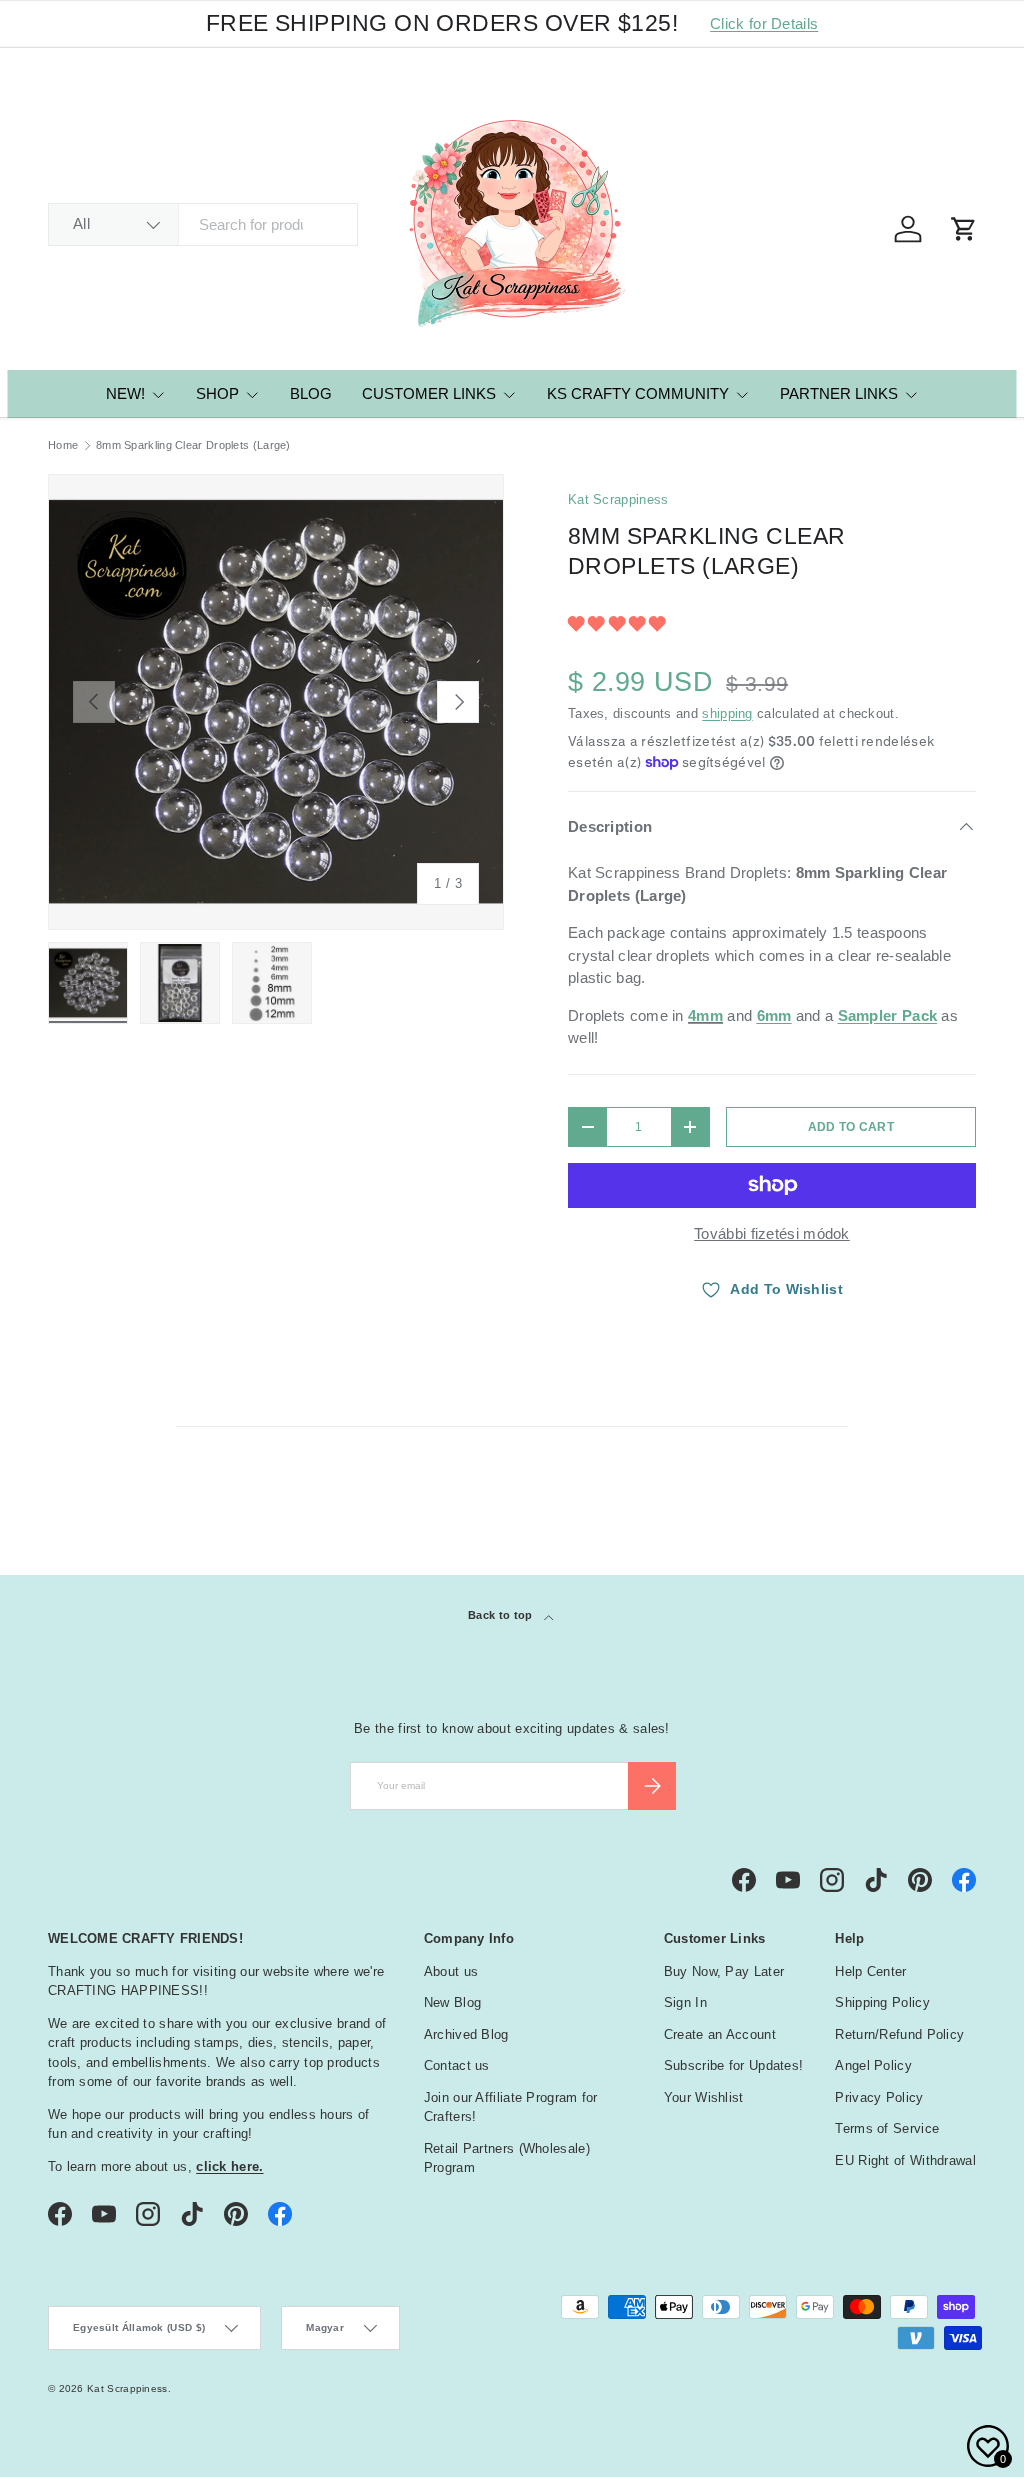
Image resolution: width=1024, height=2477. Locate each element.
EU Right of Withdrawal (905, 2160)
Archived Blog (466, 2034)
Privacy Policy (879, 2097)
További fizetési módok (772, 1233)
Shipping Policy (882, 2002)
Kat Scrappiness (618, 499)
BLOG (311, 393)
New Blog (452, 2002)
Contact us (457, 2065)
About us (451, 1971)
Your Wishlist (704, 2097)
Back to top (502, 1615)
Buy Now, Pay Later (724, 1971)
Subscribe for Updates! (734, 2065)
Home (63, 445)
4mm (705, 1015)
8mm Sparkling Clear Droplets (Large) (193, 445)
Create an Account (720, 2034)
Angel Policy (873, 2065)
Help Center (870, 1971)
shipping (727, 713)
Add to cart (851, 1127)
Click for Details (764, 23)
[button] (619, 623)
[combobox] (203, 224)
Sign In (685, 2002)
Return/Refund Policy (899, 2034)
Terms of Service (887, 2128)
